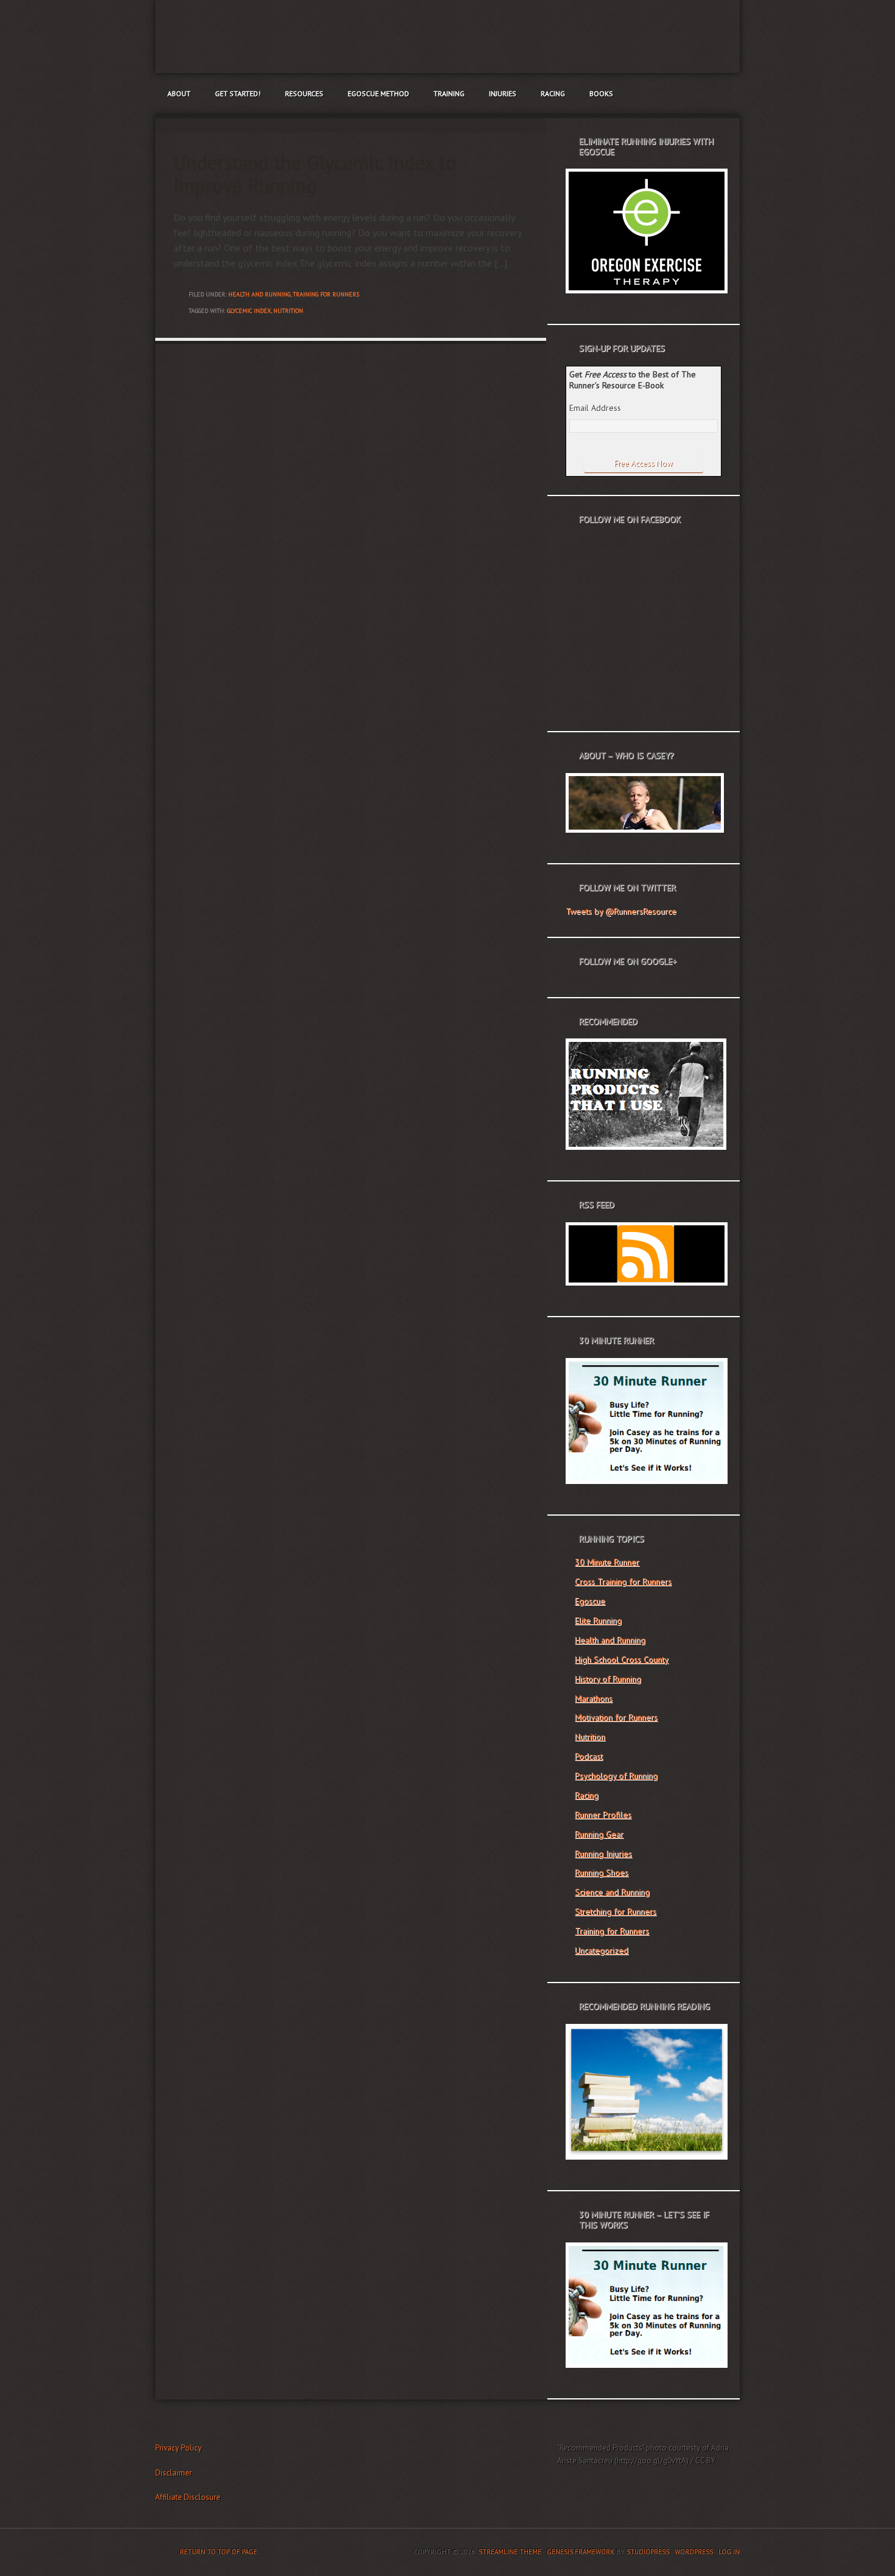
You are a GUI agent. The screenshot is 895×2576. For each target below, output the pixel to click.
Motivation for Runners (616, 1717)
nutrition (288, 311)
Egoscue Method (378, 93)
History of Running (608, 1679)
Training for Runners (326, 294)
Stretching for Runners (616, 1911)
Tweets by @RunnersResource (621, 911)
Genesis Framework (581, 2552)
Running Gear (599, 1834)
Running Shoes (602, 1872)
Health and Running (259, 294)
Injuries (503, 93)
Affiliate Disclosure (188, 2497)
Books (601, 93)
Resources (304, 93)
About (179, 93)
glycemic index (249, 311)
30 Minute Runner (607, 1562)
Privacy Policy (178, 2448)
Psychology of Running (616, 1776)
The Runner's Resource (447, 37)
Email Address (595, 408)
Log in (729, 2552)
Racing (553, 93)
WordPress (694, 2552)
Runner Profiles (603, 1815)
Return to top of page (218, 2552)
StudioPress (648, 2552)
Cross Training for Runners (623, 1581)
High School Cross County (622, 1659)
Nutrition (590, 1737)
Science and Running (612, 1892)
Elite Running (598, 1620)
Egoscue (590, 1601)
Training (449, 93)
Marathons (594, 1698)
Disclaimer (174, 2473)
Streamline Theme (510, 2552)
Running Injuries (603, 1853)
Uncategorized (602, 1950)
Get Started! (238, 93)
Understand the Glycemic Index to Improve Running (315, 174)
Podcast (589, 1756)
